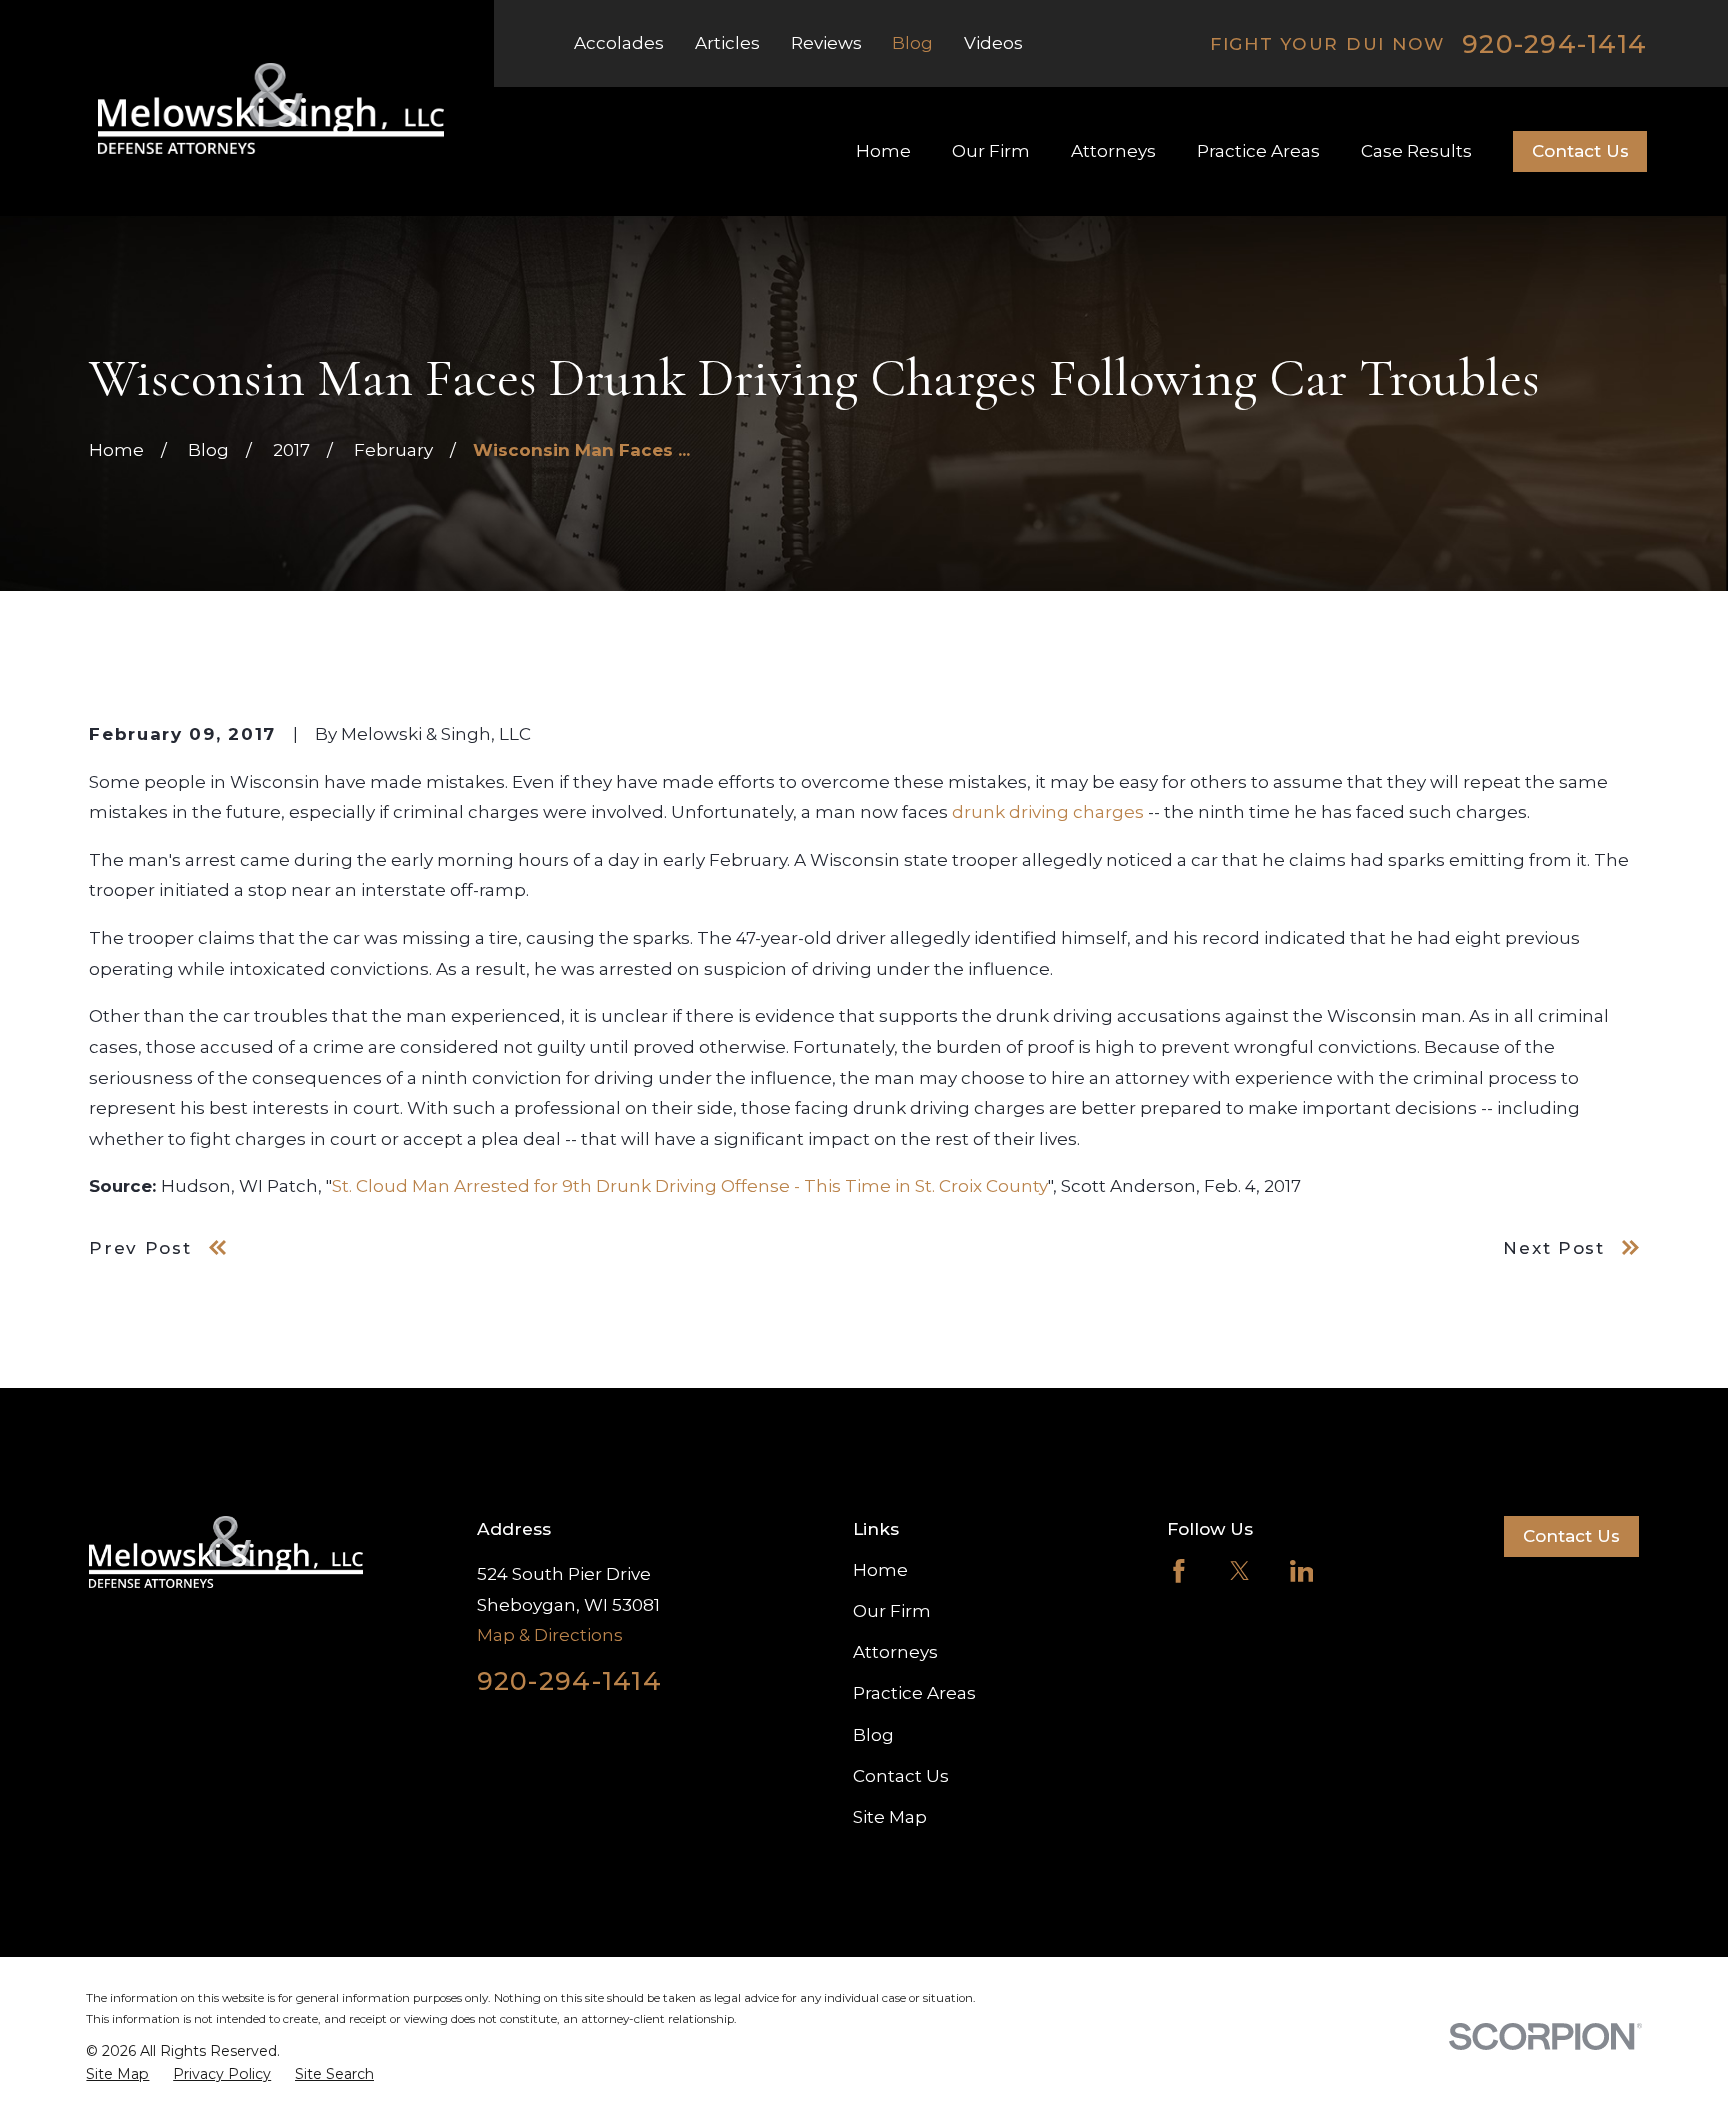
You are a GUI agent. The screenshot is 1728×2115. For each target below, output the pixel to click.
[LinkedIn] (1302, 1571)
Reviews (826, 43)
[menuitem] (117, 2075)
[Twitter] (1240, 1571)
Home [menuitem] (883, 151)
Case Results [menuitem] (1416, 151)
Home (880, 1570)
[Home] (271, 108)
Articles (727, 43)
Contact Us (1580, 151)
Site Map (890, 1817)
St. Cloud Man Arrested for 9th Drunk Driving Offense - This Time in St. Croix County (690, 1186)
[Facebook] (1179, 1571)
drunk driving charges (1048, 812)
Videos (993, 43)
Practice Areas (914, 1693)
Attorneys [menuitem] (1113, 151)
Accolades (619, 43)
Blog (912, 43)
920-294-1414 (1554, 44)
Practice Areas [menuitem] (1258, 151)
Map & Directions (550, 1635)
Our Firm (892, 1611)
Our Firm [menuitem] (991, 151)
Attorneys (895, 1652)
